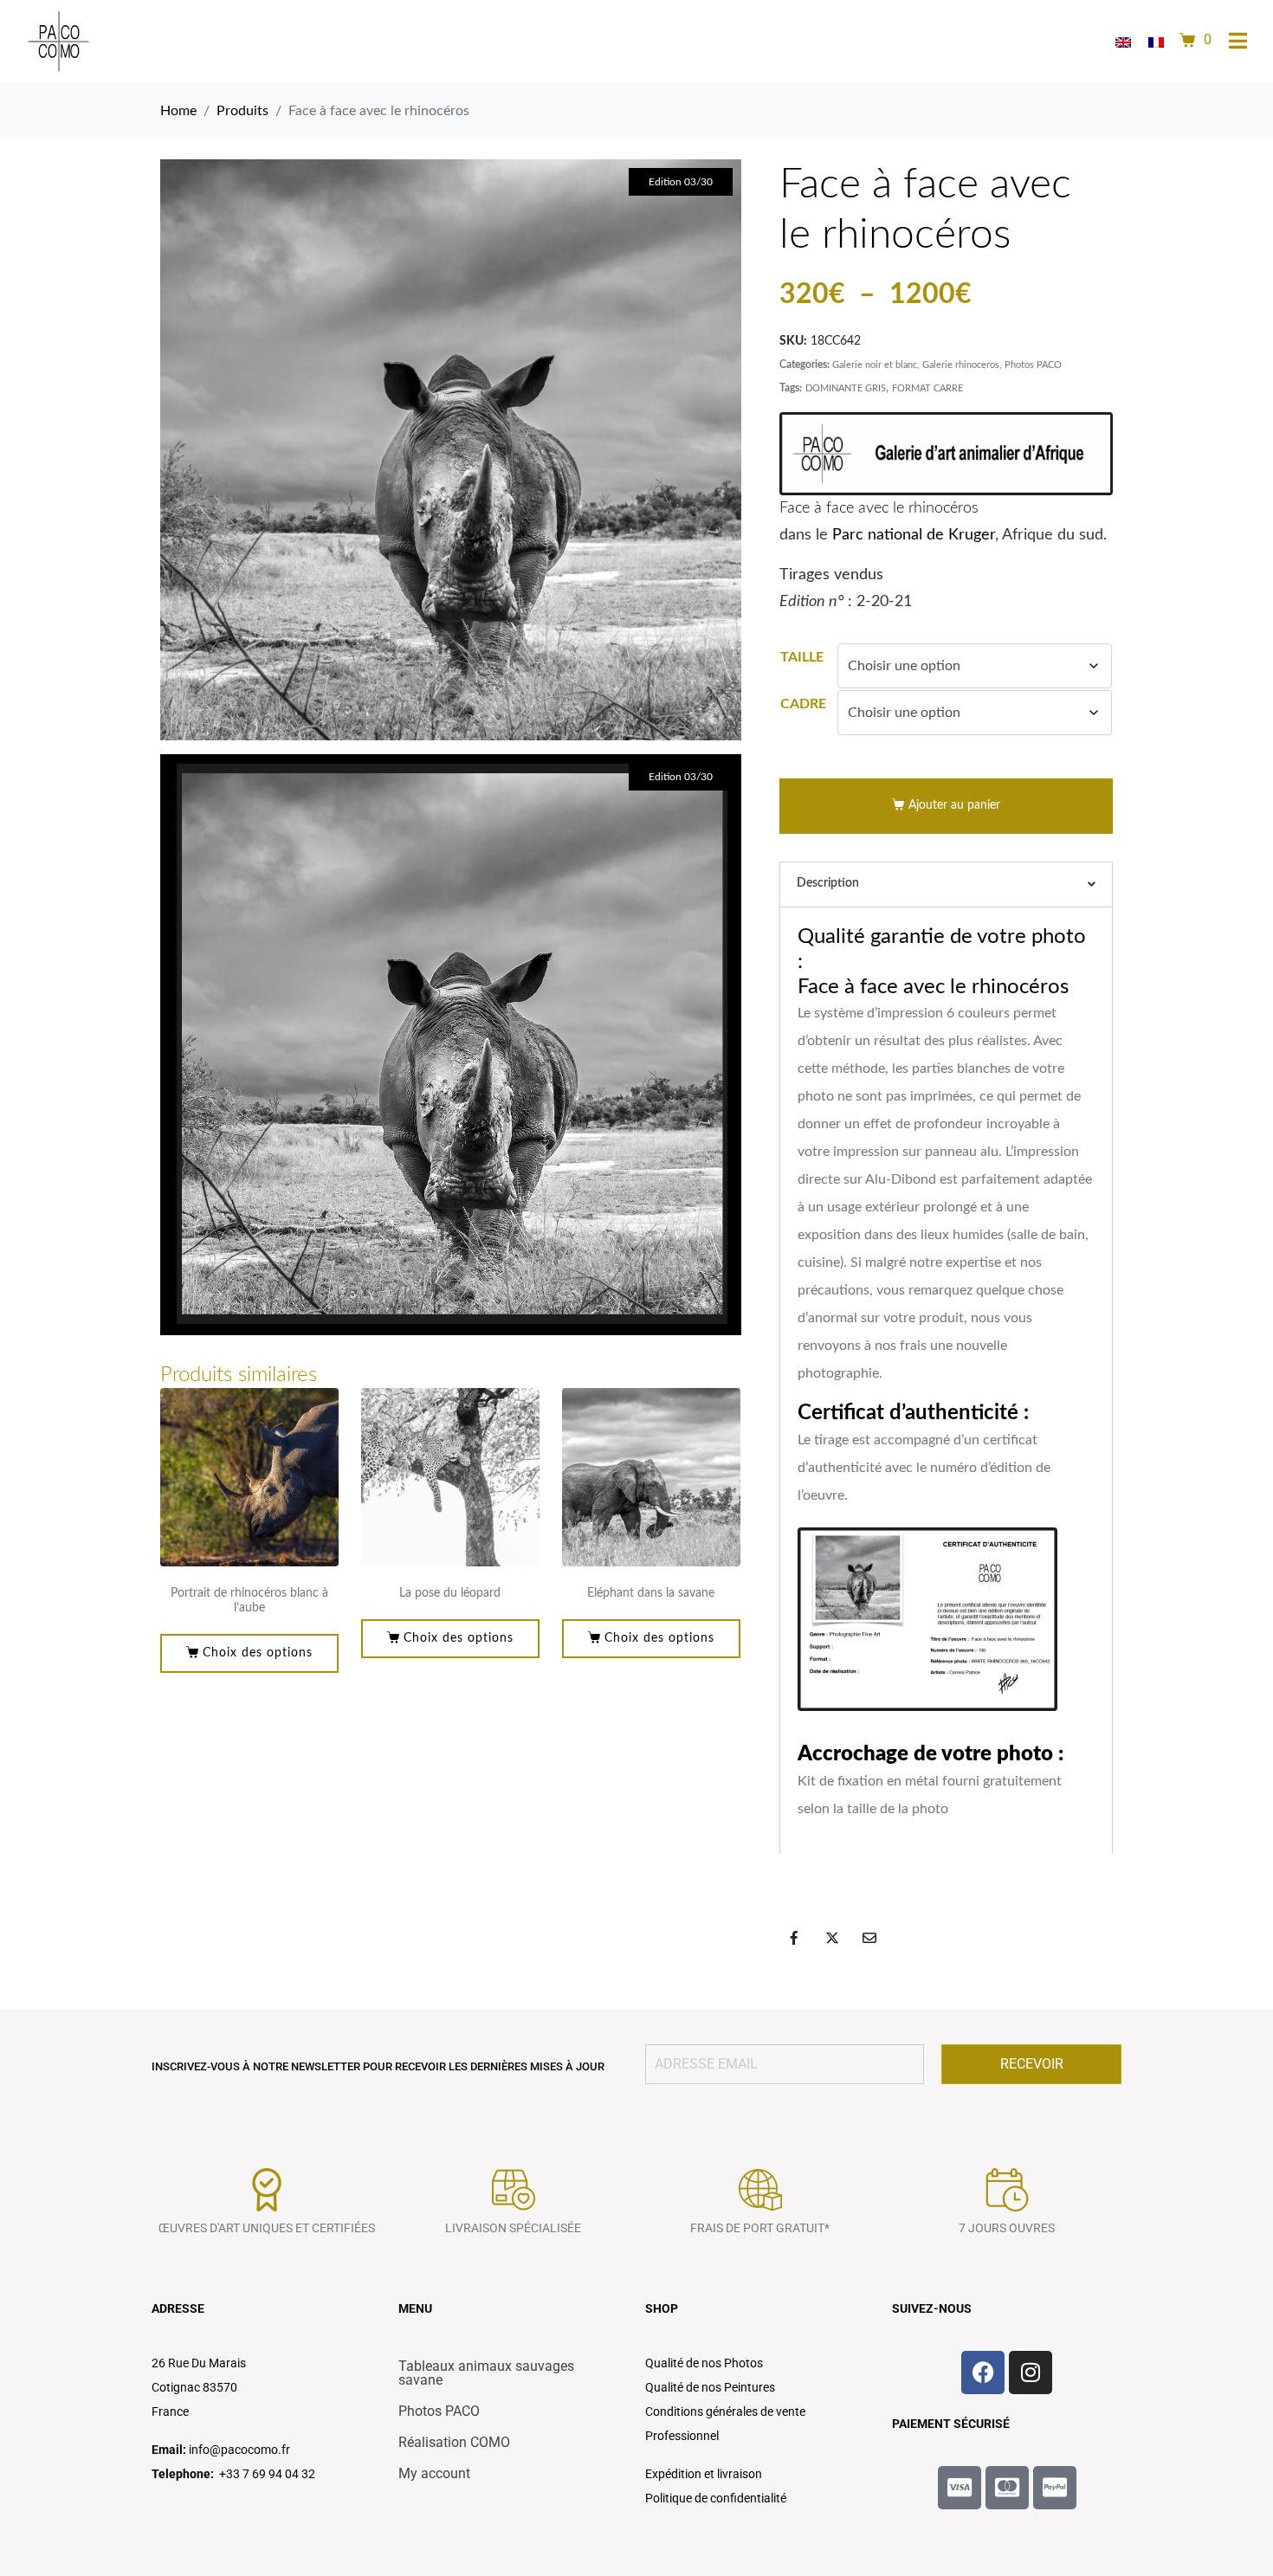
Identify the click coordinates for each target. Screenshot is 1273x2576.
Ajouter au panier (954, 805)
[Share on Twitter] (832, 1938)
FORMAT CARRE (927, 388)
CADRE (803, 704)
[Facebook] (983, 2373)
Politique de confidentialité (716, 2498)
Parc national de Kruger (914, 535)
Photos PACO (1033, 365)
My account (434, 2473)
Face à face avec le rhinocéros (879, 508)
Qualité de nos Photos (704, 2363)
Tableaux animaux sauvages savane (486, 2373)
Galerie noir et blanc (875, 365)
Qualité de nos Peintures (710, 2387)
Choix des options (258, 1653)
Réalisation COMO (454, 2442)
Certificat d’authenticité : (913, 1413)
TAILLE (802, 657)
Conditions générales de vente (725, 2411)
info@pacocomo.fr (239, 2450)
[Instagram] (1031, 2373)
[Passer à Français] (1156, 42)
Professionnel (682, 2436)
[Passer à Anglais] (1123, 42)
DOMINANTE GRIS (846, 388)
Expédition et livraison (704, 2474)
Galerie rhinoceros (961, 365)
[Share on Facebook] (794, 1938)
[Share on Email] (869, 1938)
